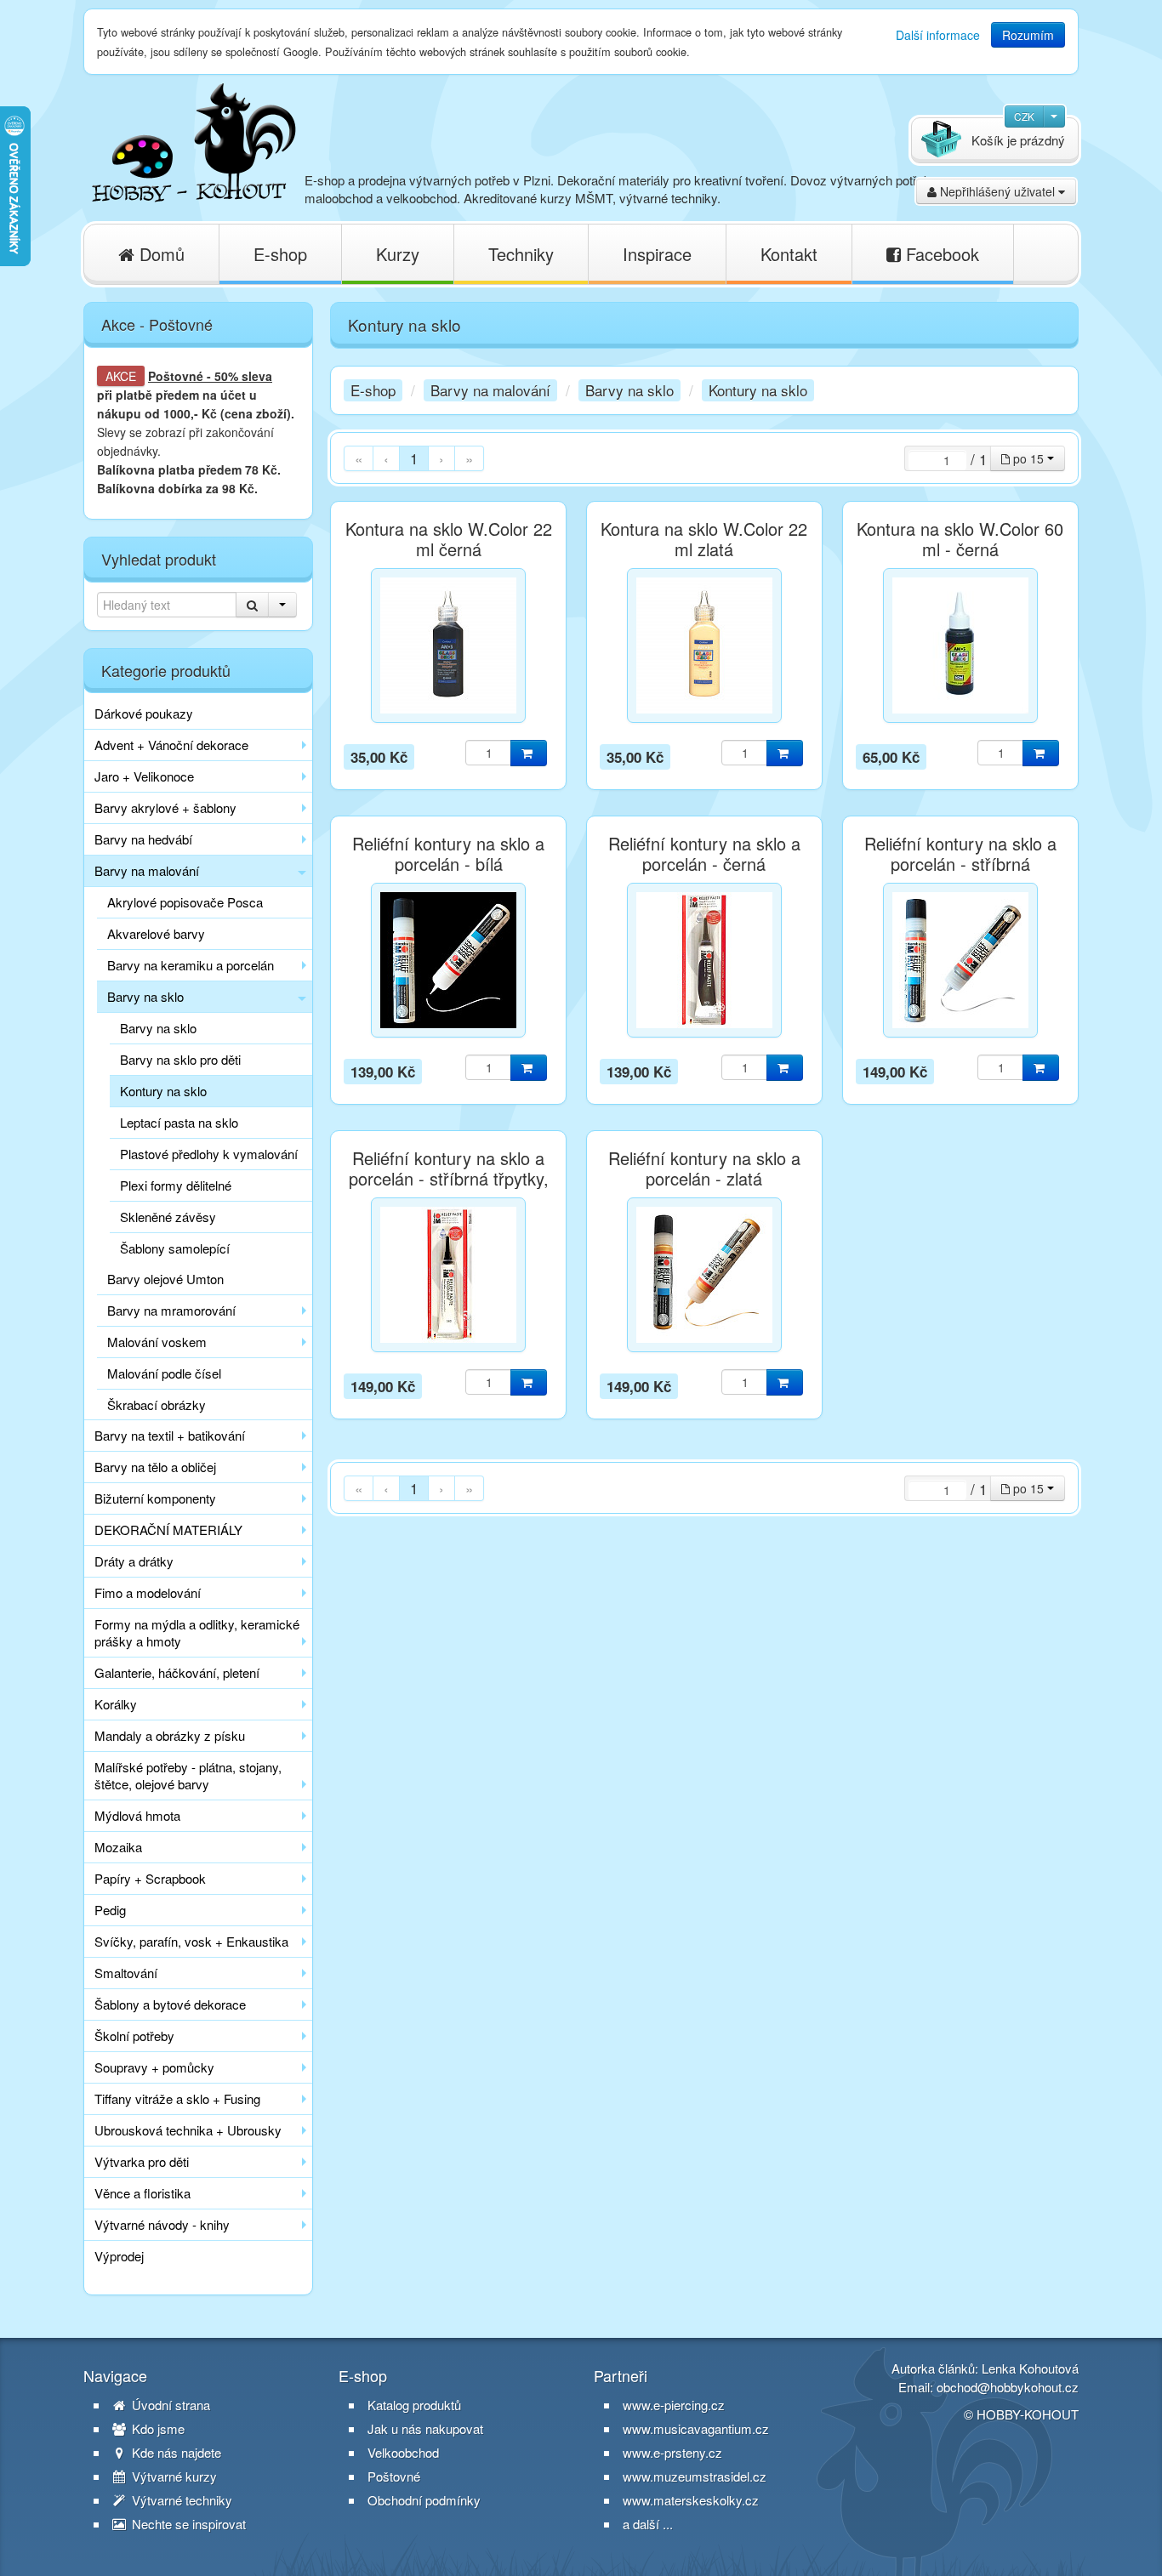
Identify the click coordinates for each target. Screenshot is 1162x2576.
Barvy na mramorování (171, 1310)
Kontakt (789, 254)
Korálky (116, 1704)
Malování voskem (157, 1342)
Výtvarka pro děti (142, 2161)
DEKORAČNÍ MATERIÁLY (168, 1530)
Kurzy (398, 254)
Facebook (940, 254)
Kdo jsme (157, 2429)
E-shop (280, 254)
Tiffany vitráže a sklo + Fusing (177, 2098)
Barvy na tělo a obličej (155, 1467)
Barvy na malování (147, 870)
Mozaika (118, 1847)
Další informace (938, 35)
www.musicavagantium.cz (696, 2428)
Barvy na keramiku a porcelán (191, 965)
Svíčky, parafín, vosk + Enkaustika (191, 1941)
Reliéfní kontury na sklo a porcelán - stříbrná (960, 854)
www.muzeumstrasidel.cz (695, 2476)
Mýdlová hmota (137, 1815)
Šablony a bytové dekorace (170, 2004)
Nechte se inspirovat (187, 2524)
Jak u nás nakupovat (425, 2429)
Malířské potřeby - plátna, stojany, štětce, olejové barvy (188, 1775)
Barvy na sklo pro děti (180, 1059)
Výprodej (119, 2256)
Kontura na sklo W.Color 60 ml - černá (960, 539)
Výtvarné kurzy (173, 2476)
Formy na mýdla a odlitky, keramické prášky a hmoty (197, 1632)
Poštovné (176, 376)
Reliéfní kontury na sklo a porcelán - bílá (448, 854)
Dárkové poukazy (144, 713)
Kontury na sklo (163, 1091)
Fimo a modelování (148, 1592)
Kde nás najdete (175, 2453)
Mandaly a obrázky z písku (170, 1735)
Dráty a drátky (134, 1561)
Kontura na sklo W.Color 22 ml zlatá (704, 539)
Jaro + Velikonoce (144, 776)
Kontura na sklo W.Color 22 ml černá (449, 539)
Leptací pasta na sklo (179, 1122)
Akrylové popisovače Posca (185, 902)
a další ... (648, 2524)
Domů (159, 254)
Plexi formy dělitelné (176, 1185)
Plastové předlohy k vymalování (209, 1154)
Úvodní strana (169, 2405)
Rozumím (1028, 35)
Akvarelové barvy (156, 933)
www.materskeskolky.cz (691, 2500)
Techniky (521, 254)
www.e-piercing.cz (674, 2405)
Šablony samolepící (175, 1248)
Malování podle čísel (164, 1373)
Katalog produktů (414, 2405)
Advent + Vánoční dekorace (171, 745)
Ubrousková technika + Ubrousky (188, 2130)
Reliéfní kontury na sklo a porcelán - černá (704, 854)
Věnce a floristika (142, 2193)
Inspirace (657, 254)
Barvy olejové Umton (165, 1279)
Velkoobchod (403, 2453)
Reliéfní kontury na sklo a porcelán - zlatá (704, 1169)
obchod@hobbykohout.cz (1008, 2387)
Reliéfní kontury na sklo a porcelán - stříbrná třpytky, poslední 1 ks (449, 1179)
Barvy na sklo (145, 996)
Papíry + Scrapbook (150, 1878)
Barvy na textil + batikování (170, 1435)
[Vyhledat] (252, 605)
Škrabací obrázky (157, 1405)
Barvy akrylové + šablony (165, 807)
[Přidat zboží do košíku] (529, 753)
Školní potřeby (134, 2036)
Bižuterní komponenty (155, 1498)
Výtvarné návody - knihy (162, 2224)
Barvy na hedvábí (143, 839)
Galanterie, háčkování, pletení (177, 1672)
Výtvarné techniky (180, 2500)
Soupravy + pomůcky (154, 2067)
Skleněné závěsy (168, 1217)
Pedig (110, 1910)
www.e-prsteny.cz (672, 2452)
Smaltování (126, 1973)
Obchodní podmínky (424, 2500)
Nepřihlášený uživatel (997, 191)
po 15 (1028, 458)
